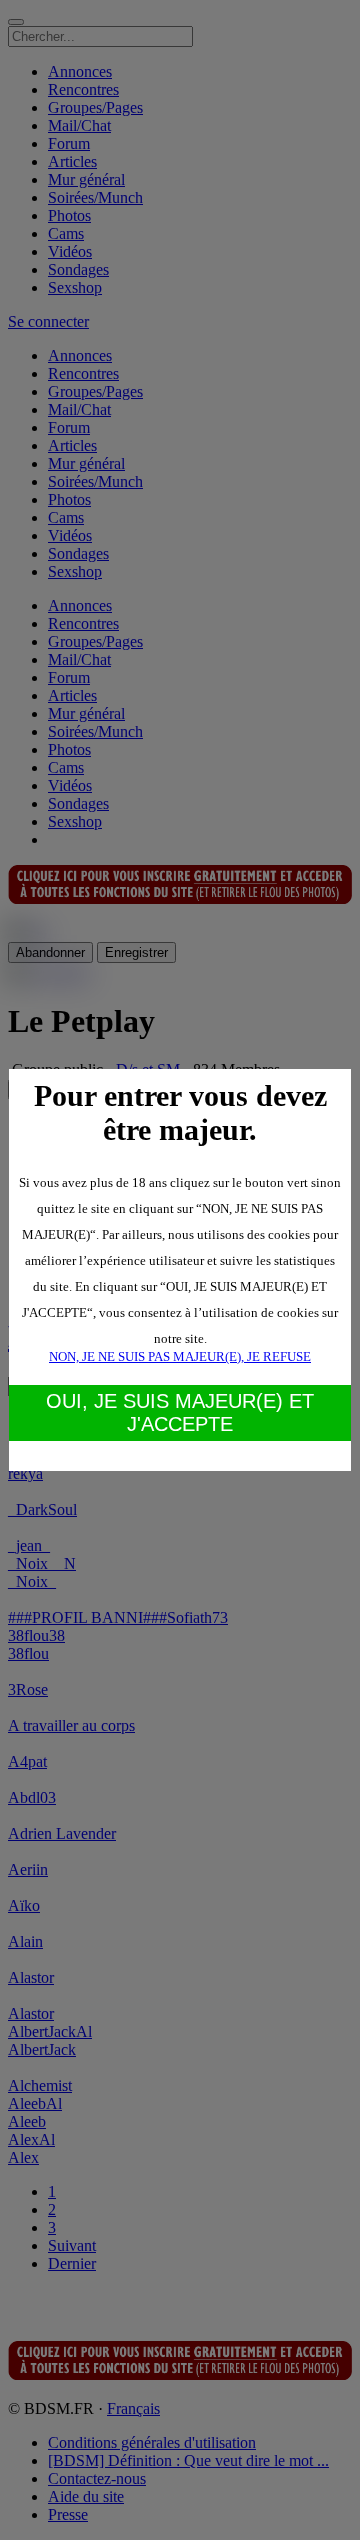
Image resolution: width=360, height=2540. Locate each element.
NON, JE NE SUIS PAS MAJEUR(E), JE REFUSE (180, 1356)
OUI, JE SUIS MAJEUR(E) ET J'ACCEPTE (180, 1412)
